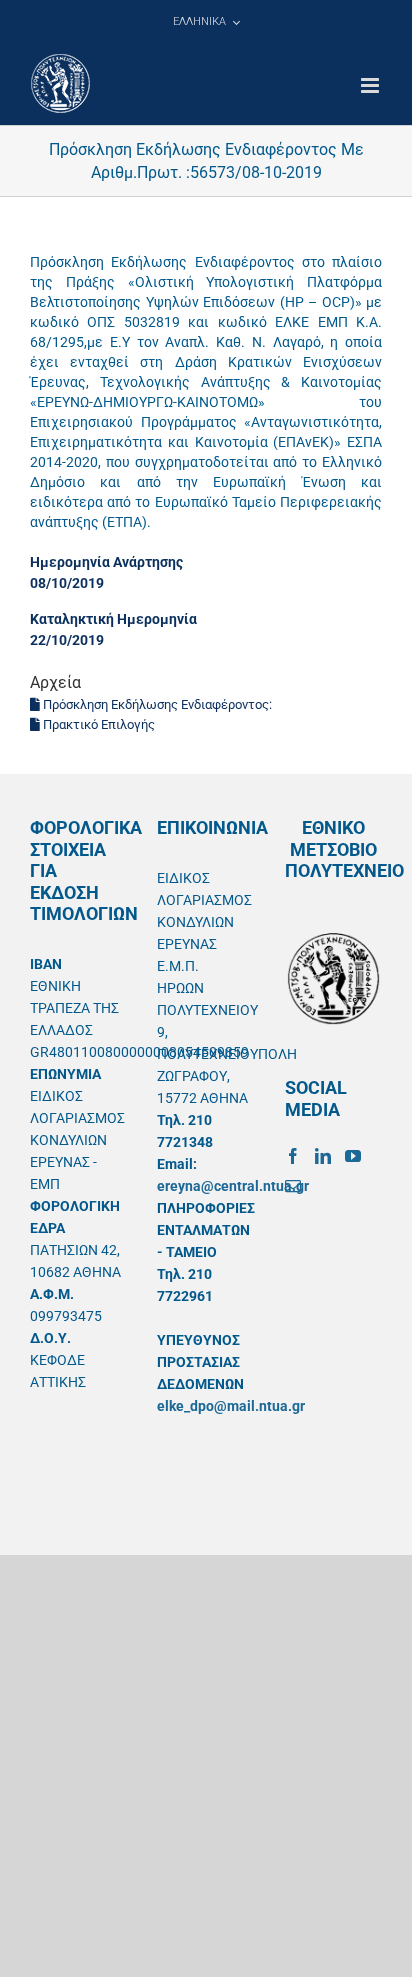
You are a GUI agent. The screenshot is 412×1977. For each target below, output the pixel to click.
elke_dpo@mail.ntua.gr (231, 1406)
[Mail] (293, 1186)
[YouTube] (353, 1156)
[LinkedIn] (323, 1156)
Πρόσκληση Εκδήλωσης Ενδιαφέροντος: (156, 704)
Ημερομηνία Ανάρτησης (106, 562)
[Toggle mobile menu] (371, 85)
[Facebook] (293, 1156)
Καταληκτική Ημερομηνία (113, 619)
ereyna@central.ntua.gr (233, 1186)
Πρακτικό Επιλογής (97, 724)
